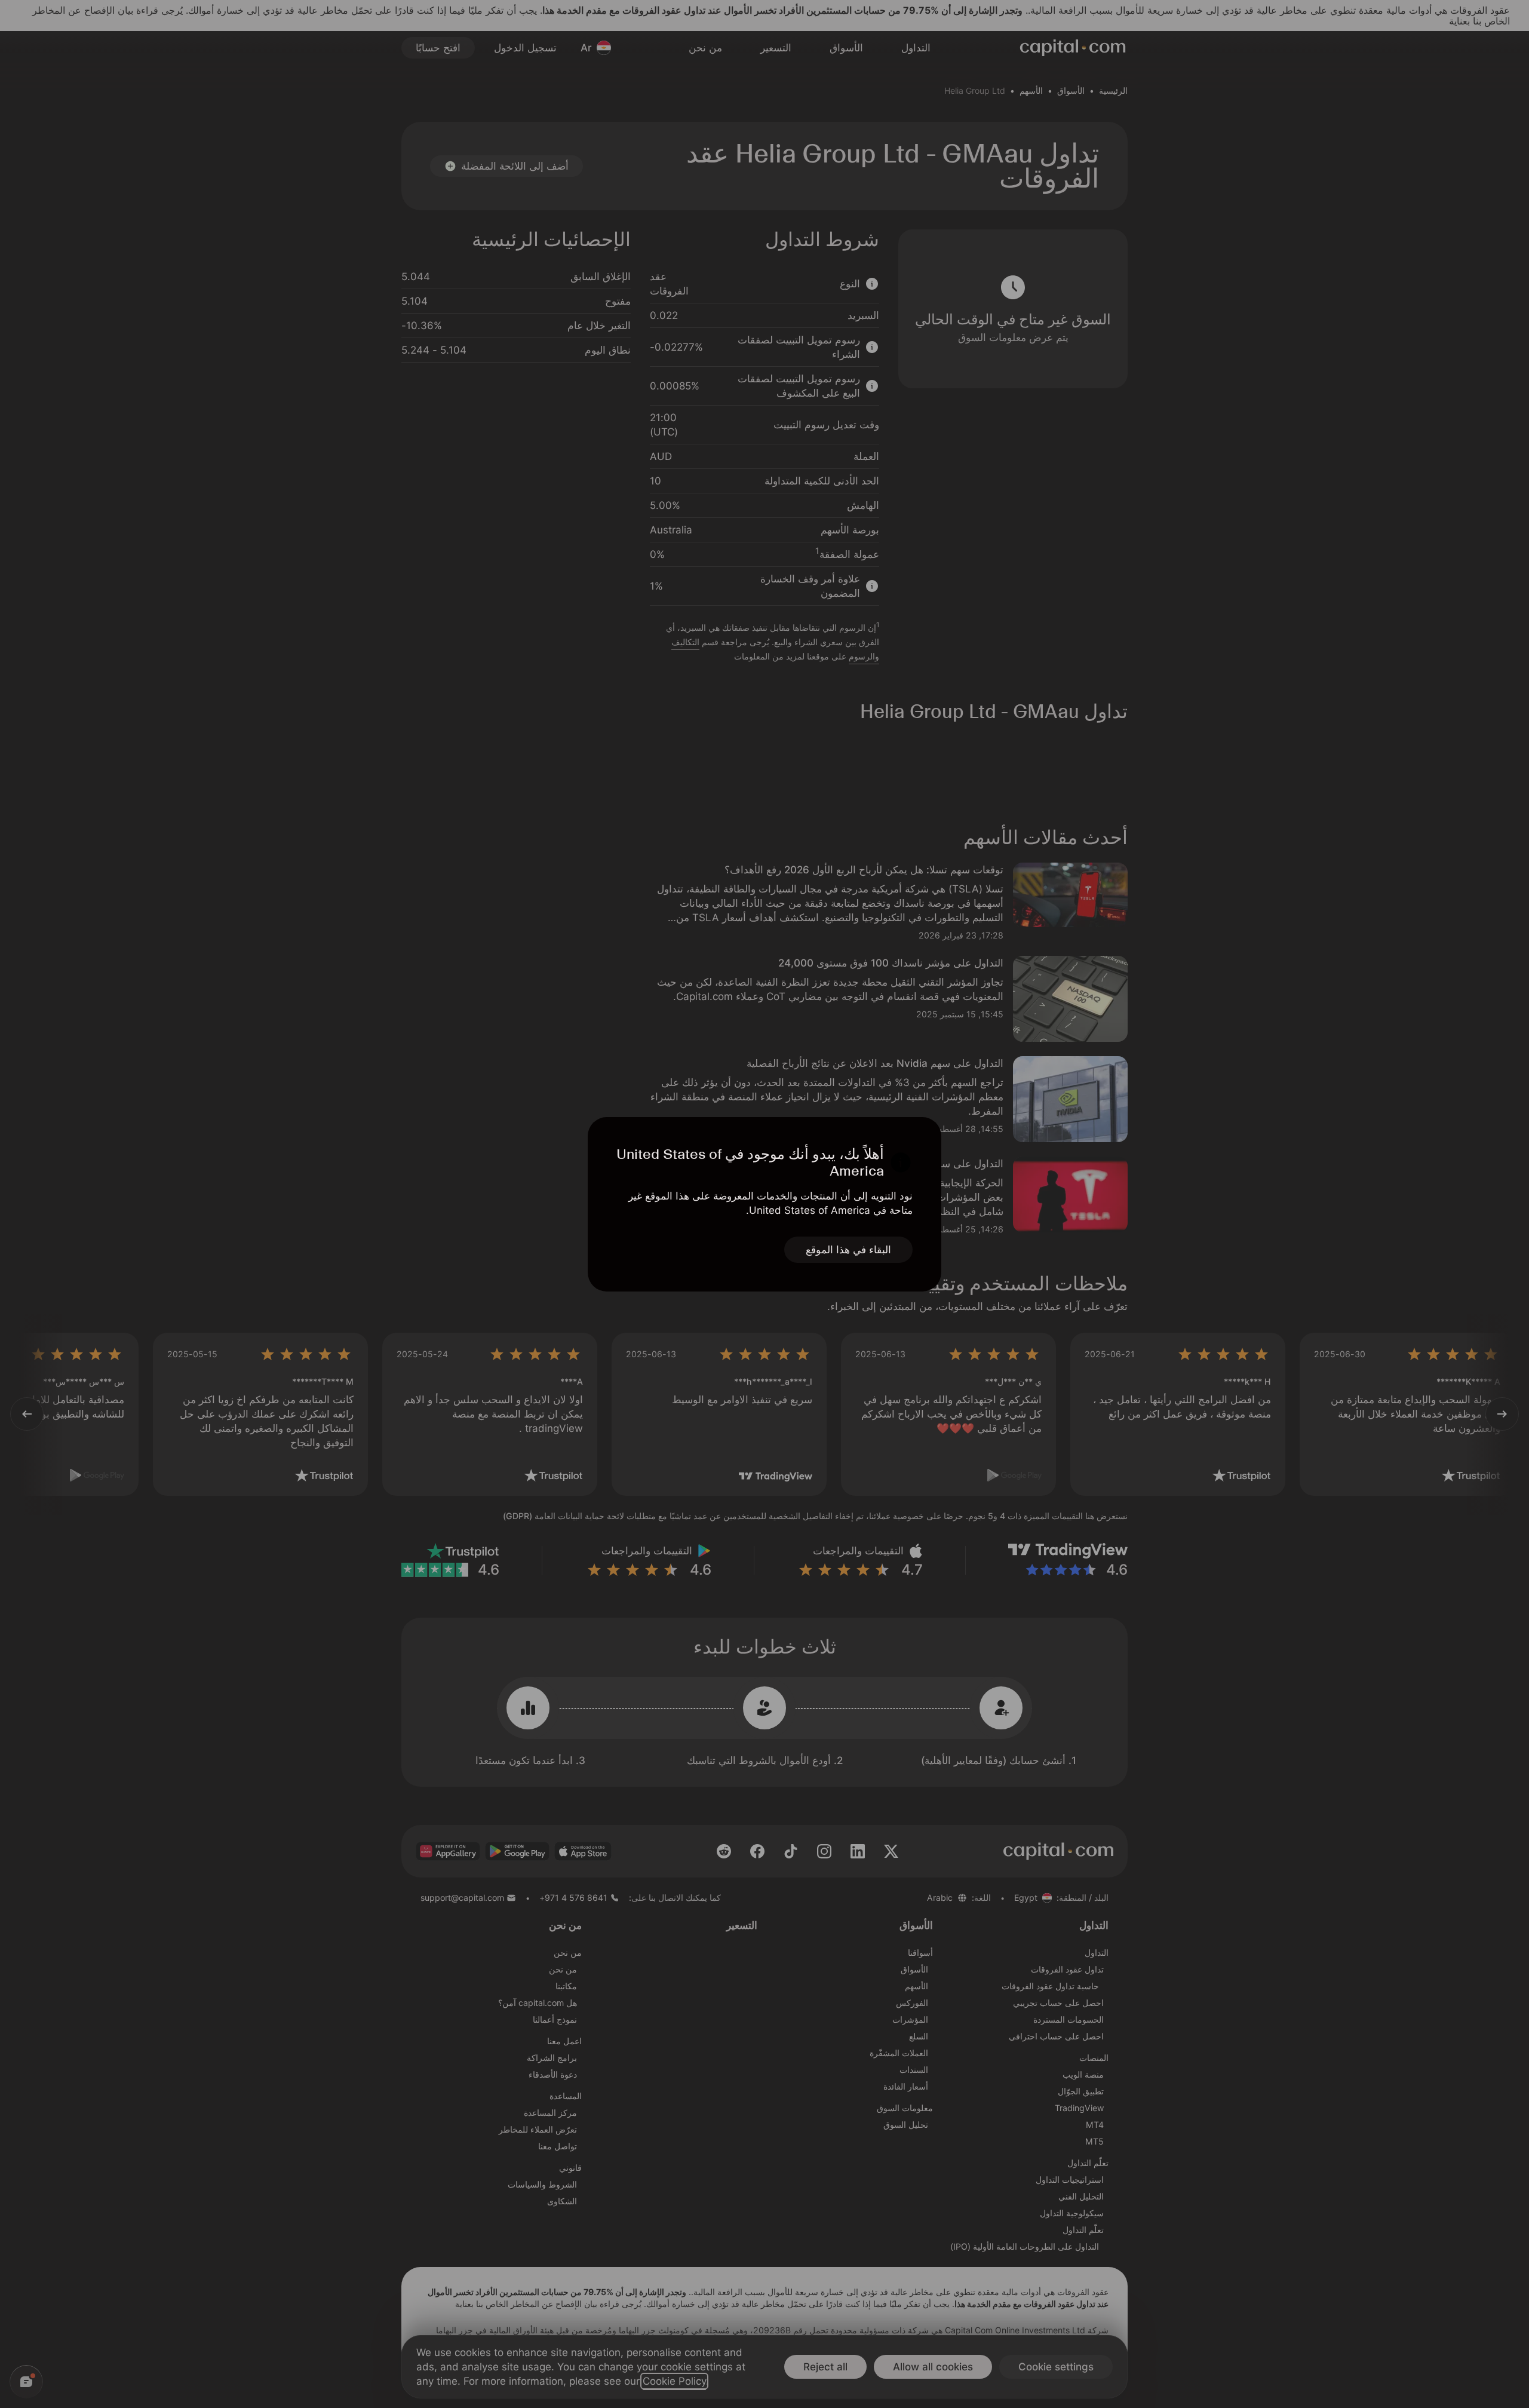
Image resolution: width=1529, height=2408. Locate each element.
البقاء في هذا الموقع (848, 1250)
